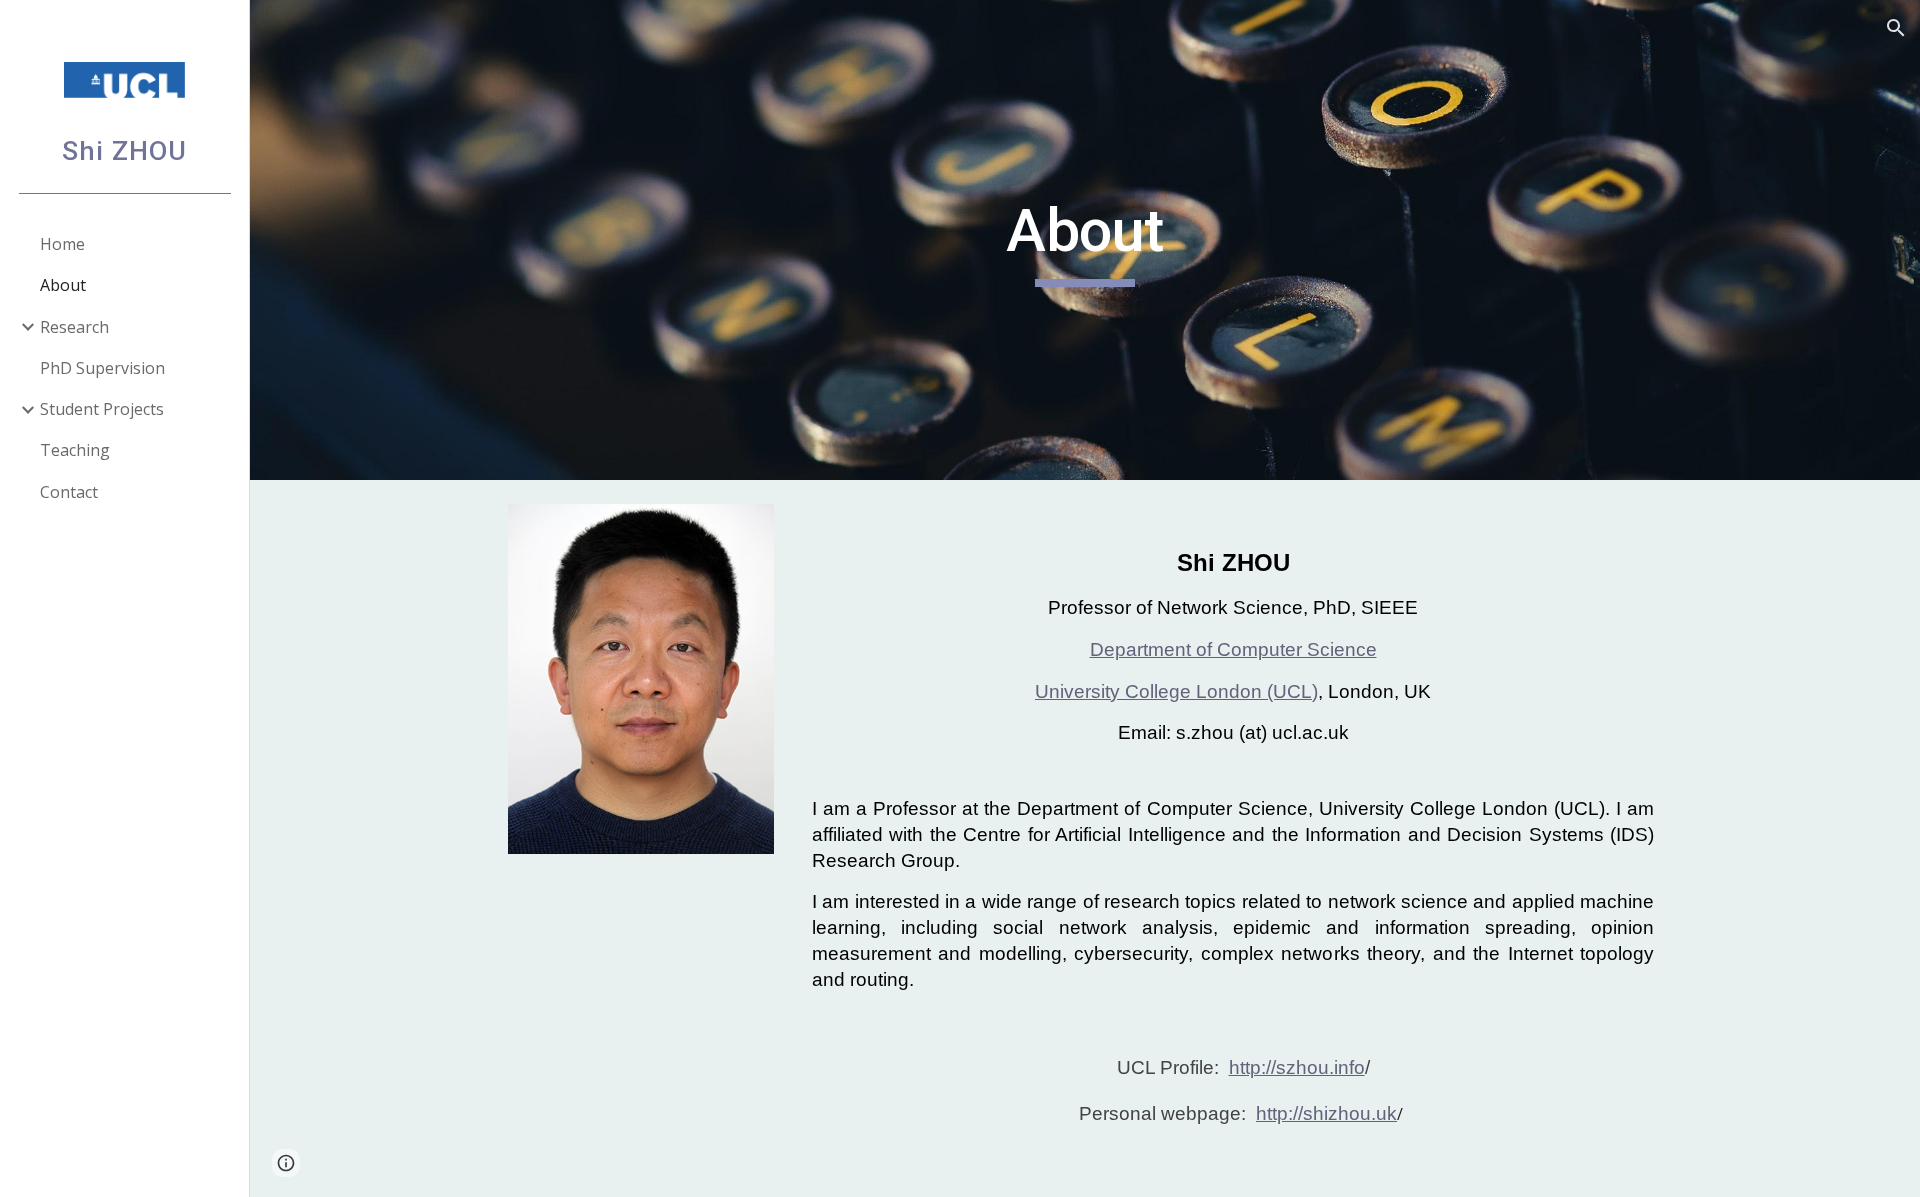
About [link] (63, 285)
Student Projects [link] (102, 409)
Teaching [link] (75, 450)
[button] (1896, 28)
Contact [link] (69, 492)
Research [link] (74, 327)
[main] (1085, 240)
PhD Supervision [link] (102, 368)
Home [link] (62, 244)
